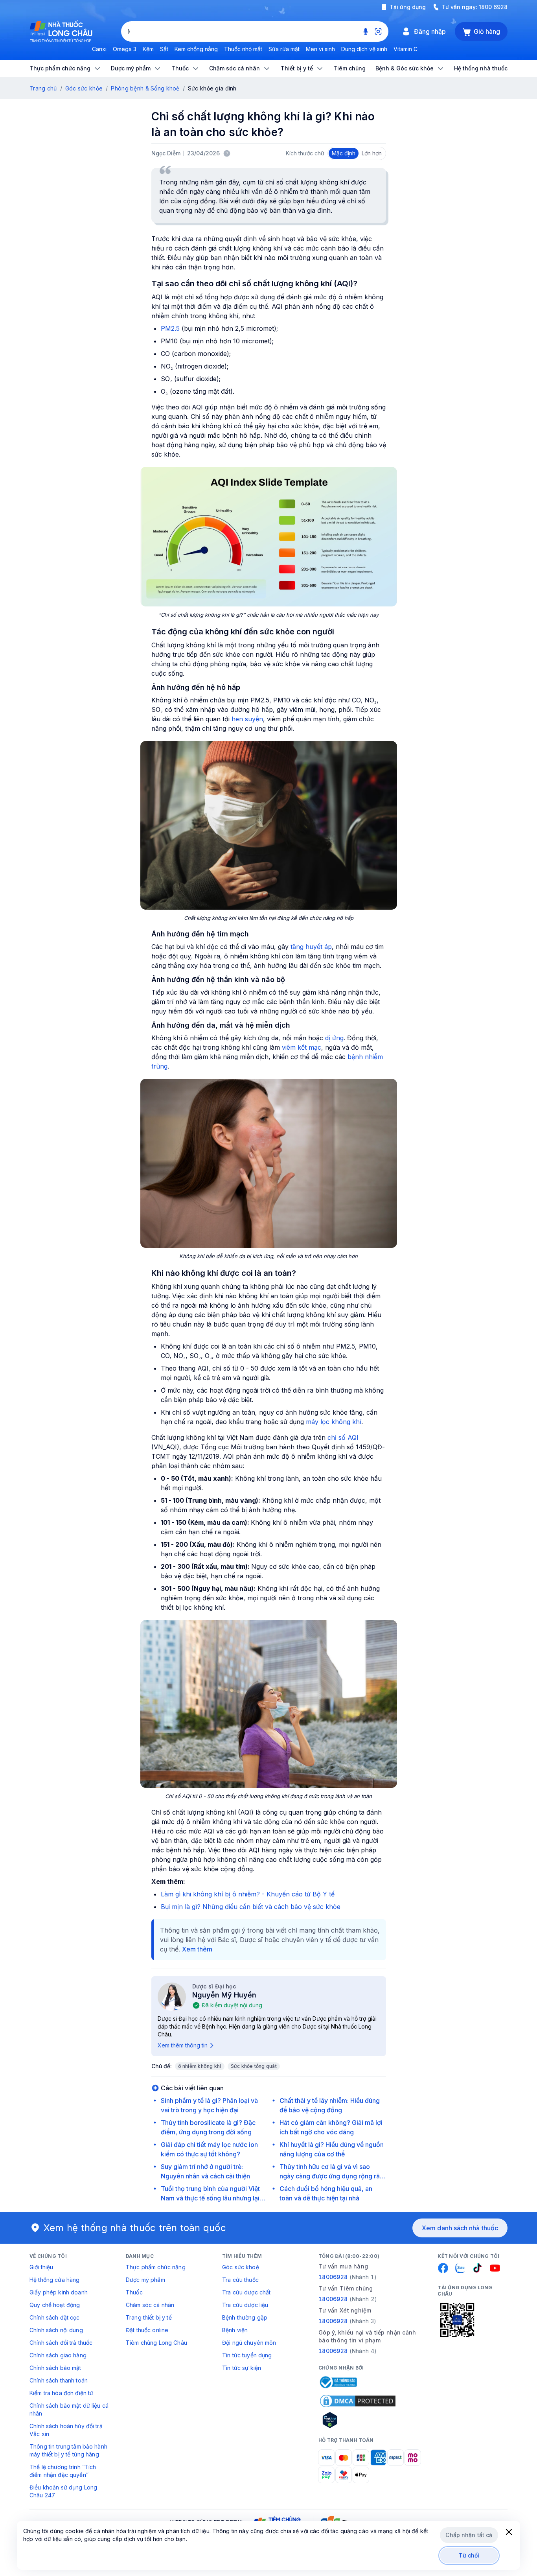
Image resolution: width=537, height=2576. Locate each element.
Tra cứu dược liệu (245, 2305)
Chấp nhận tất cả (469, 2535)
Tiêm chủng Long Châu (156, 2343)
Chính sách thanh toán (59, 2380)
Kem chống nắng (196, 49)
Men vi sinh (320, 49)
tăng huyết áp (311, 947)
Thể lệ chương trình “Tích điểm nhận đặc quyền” (63, 2471)
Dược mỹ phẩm (145, 2280)
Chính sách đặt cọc (55, 2317)
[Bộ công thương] (338, 2382)
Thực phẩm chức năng (156, 2267)
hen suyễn (247, 719)
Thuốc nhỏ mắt (243, 49)
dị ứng (334, 1038)
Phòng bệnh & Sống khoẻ (145, 88)
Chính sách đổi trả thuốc (61, 2343)
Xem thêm (197, 1949)
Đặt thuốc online (147, 2330)
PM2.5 (170, 328)
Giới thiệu (41, 2267)
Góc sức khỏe (84, 88)
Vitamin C (406, 49)
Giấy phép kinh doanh (59, 2292)
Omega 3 (125, 49)
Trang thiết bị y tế (149, 2317)
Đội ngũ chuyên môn (249, 2343)
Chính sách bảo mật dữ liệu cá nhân (69, 2409)
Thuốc (134, 2292)
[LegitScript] (358, 2420)
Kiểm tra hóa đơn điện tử (61, 2393)
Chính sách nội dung (56, 2330)
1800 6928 (493, 7)
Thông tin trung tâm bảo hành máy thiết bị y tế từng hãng (68, 2450)
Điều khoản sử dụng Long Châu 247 (63, 2491)
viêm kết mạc (302, 1047)
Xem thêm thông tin (183, 2045)
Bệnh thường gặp (245, 2317)
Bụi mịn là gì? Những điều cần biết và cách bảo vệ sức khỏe (251, 1907)
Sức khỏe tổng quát (254, 2066)
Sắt (164, 49)
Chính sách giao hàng (58, 2355)
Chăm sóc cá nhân (150, 2305)
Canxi (99, 49)
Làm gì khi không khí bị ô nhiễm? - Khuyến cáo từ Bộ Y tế (248, 1894)
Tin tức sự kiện (242, 2368)
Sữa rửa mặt (284, 49)
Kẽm (148, 49)
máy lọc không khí (334, 1422)
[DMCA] (358, 2401)
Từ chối (469, 2555)
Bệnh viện (235, 2330)
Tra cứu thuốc (240, 2280)
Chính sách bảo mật (55, 2368)
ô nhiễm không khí (200, 2066)
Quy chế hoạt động (55, 2305)
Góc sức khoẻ (241, 2267)
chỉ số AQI (343, 1437)
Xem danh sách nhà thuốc (460, 2228)
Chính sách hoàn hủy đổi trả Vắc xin (66, 2430)
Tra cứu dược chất (246, 2292)
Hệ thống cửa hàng (54, 2280)
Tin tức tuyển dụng (247, 2355)
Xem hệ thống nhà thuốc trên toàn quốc (135, 2228)
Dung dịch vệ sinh (364, 49)
